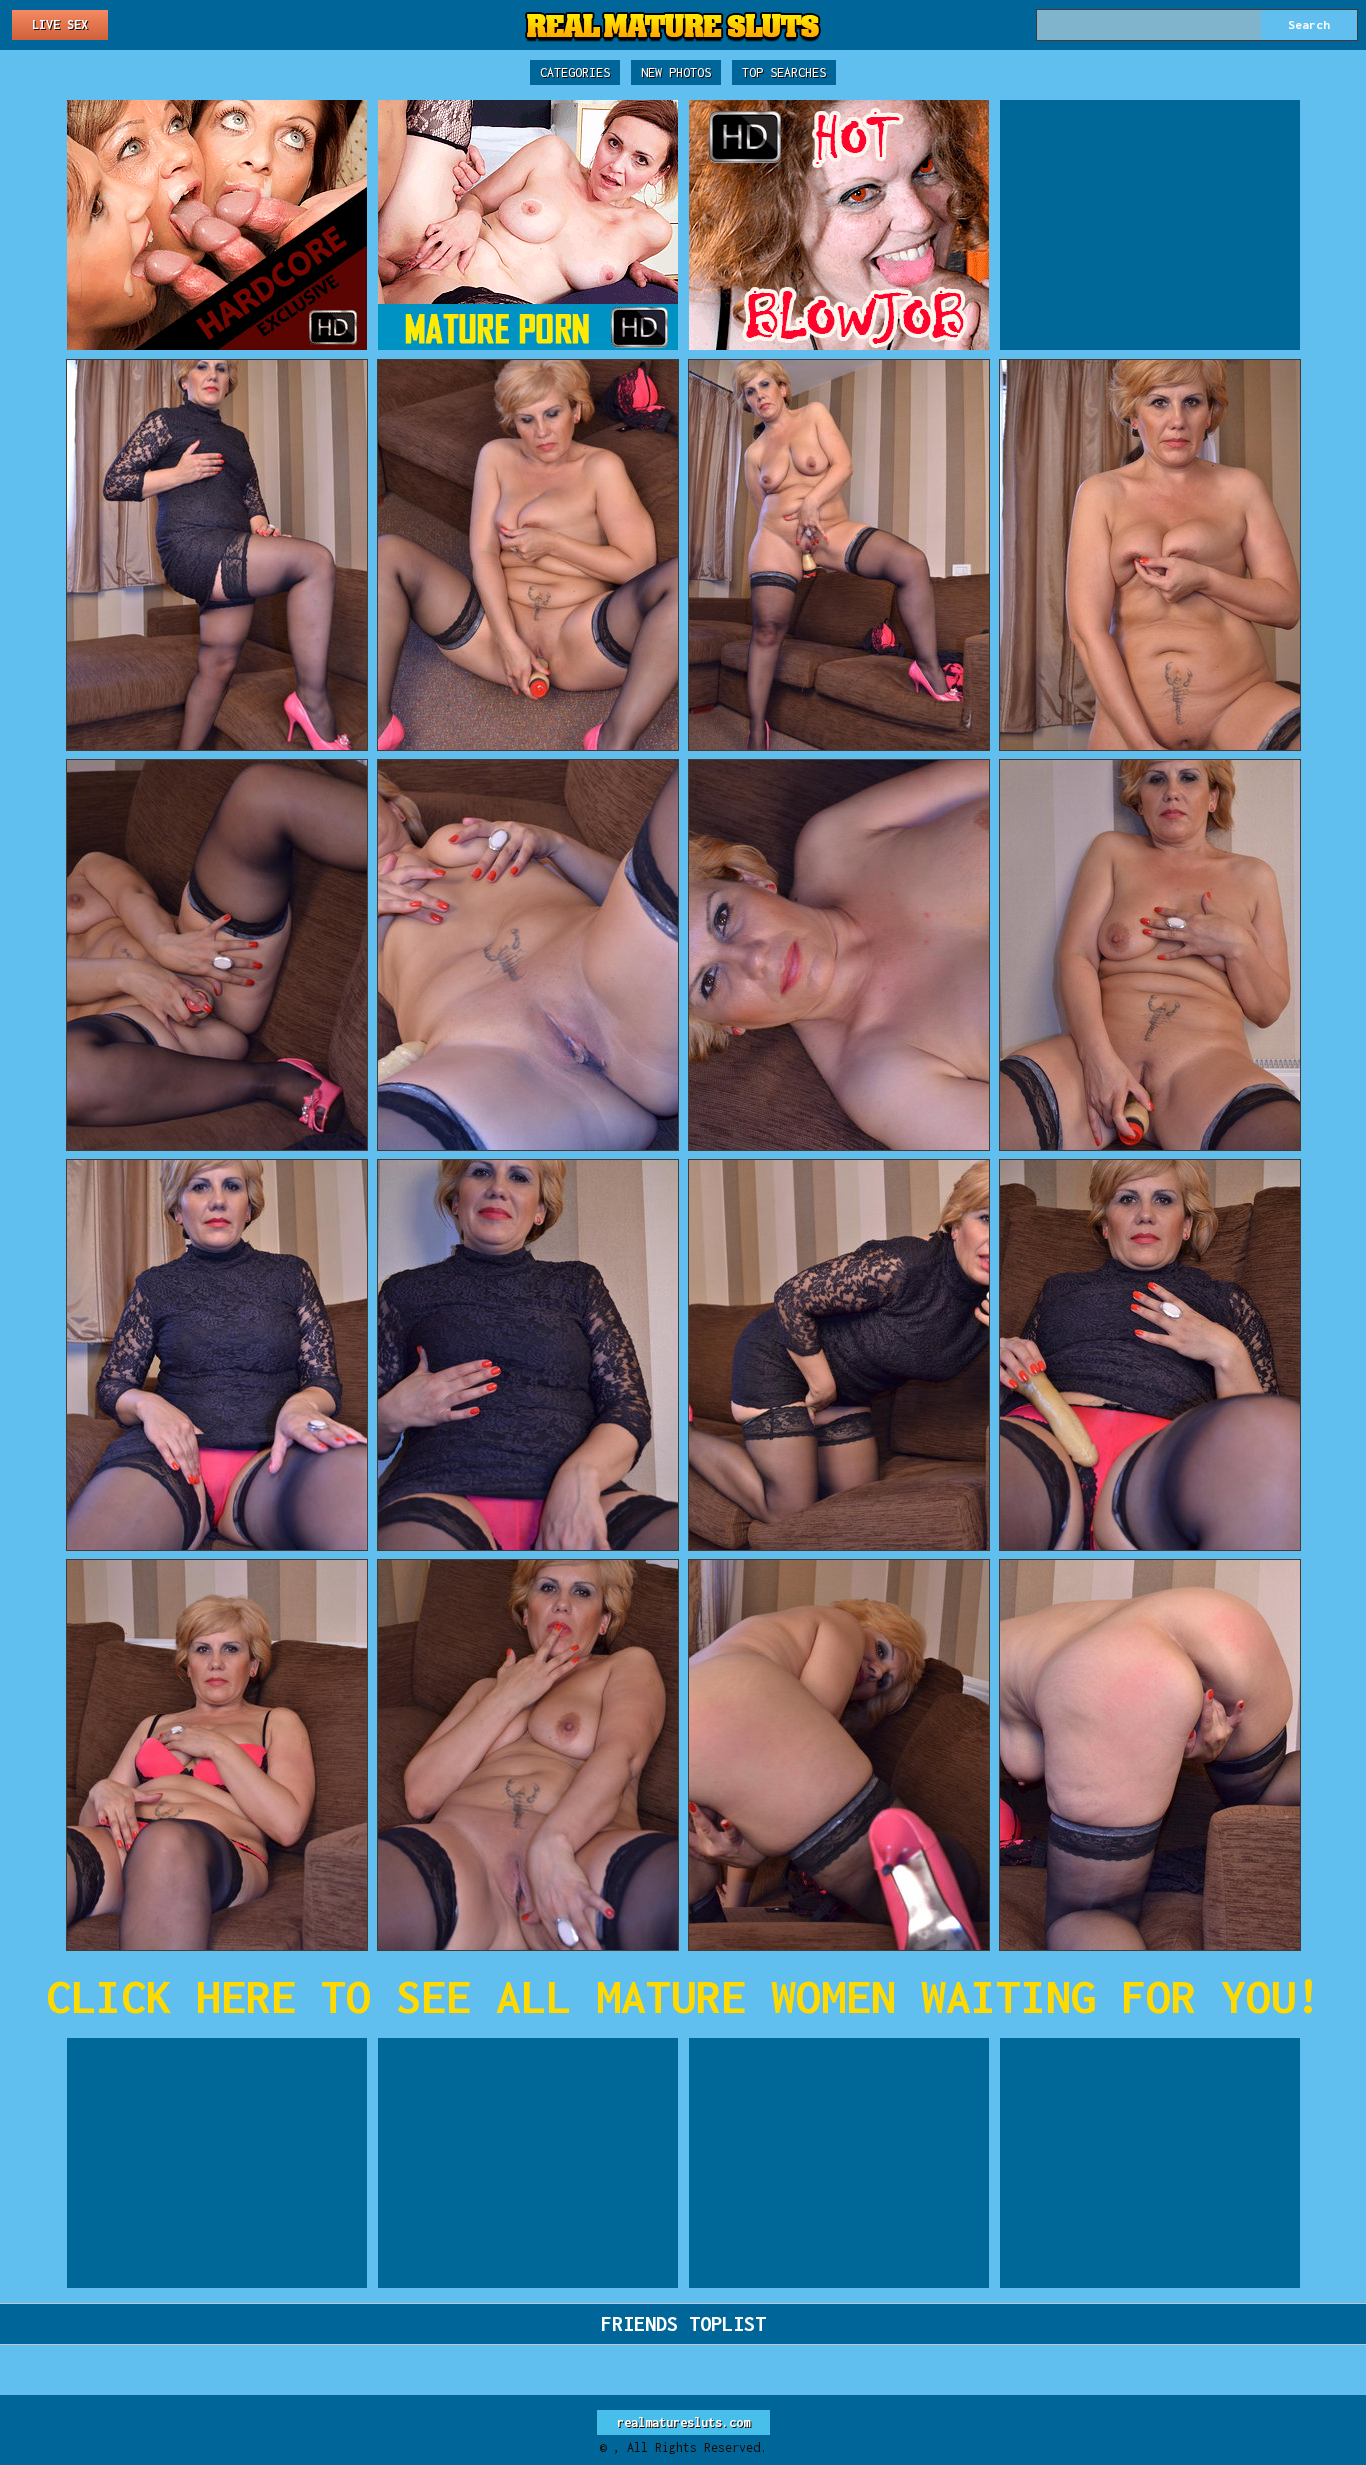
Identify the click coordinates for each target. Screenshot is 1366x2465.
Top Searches (784, 72)
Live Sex (60, 24)
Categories (575, 72)
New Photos (676, 72)
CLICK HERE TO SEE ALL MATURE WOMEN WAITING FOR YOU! (683, 1996)
